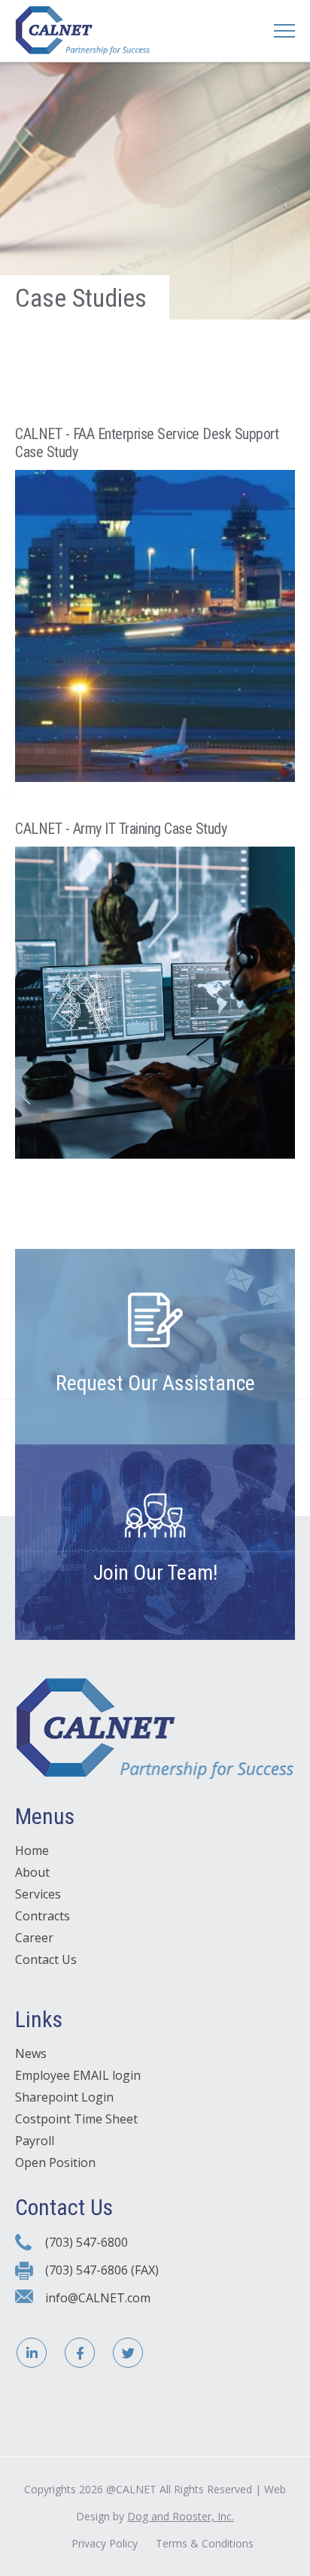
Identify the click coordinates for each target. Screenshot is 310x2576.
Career (34, 1938)
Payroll (35, 2141)
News (31, 2053)
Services (38, 1894)
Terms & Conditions (205, 2543)
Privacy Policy (105, 2543)
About (32, 1872)
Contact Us (46, 1959)
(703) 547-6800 (87, 2242)
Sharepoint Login (64, 2097)
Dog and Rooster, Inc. (181, 2516)
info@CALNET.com (98, 2298)
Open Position (55, 2162)
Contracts (43, 1916)
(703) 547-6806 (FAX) (102, 2270)
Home (32, 1850)
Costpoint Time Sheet (76, 2119)
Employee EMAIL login (78, 2075)
